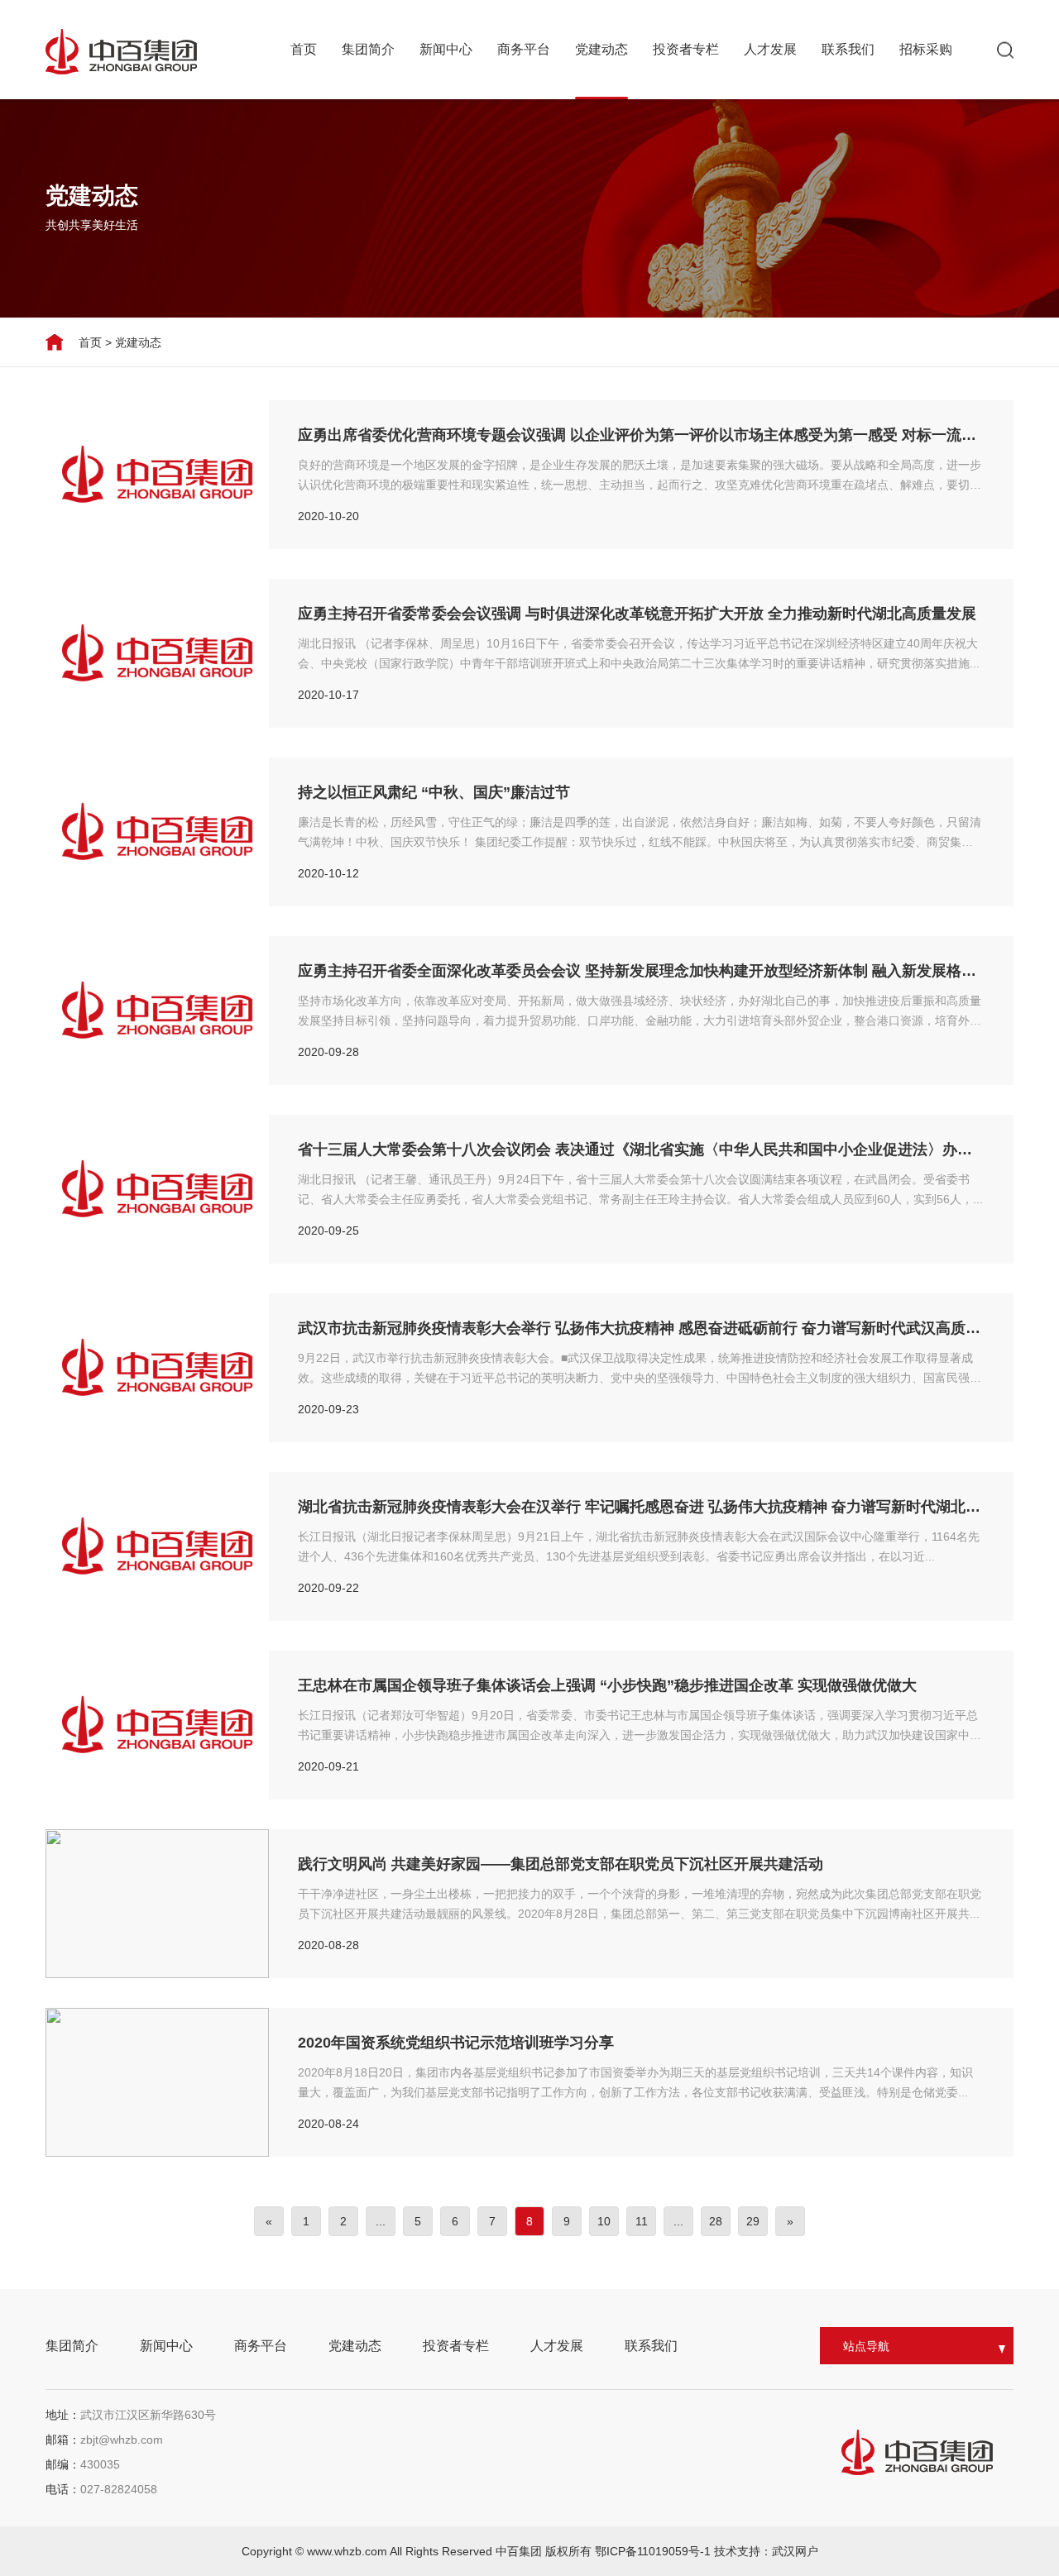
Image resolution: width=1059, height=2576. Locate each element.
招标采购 (926, 49)
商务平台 (524, 49)
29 (753, 2221)
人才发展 (770, 49)
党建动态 (601, 49)
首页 (304, 49)
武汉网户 (795, 2551)
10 (604, 2221)
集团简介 (368, 49)
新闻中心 (446, 49)
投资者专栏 (686, 49)
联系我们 (848, 49)
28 (716, 2221)
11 (642, 2221)
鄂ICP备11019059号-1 (654, 2551)
